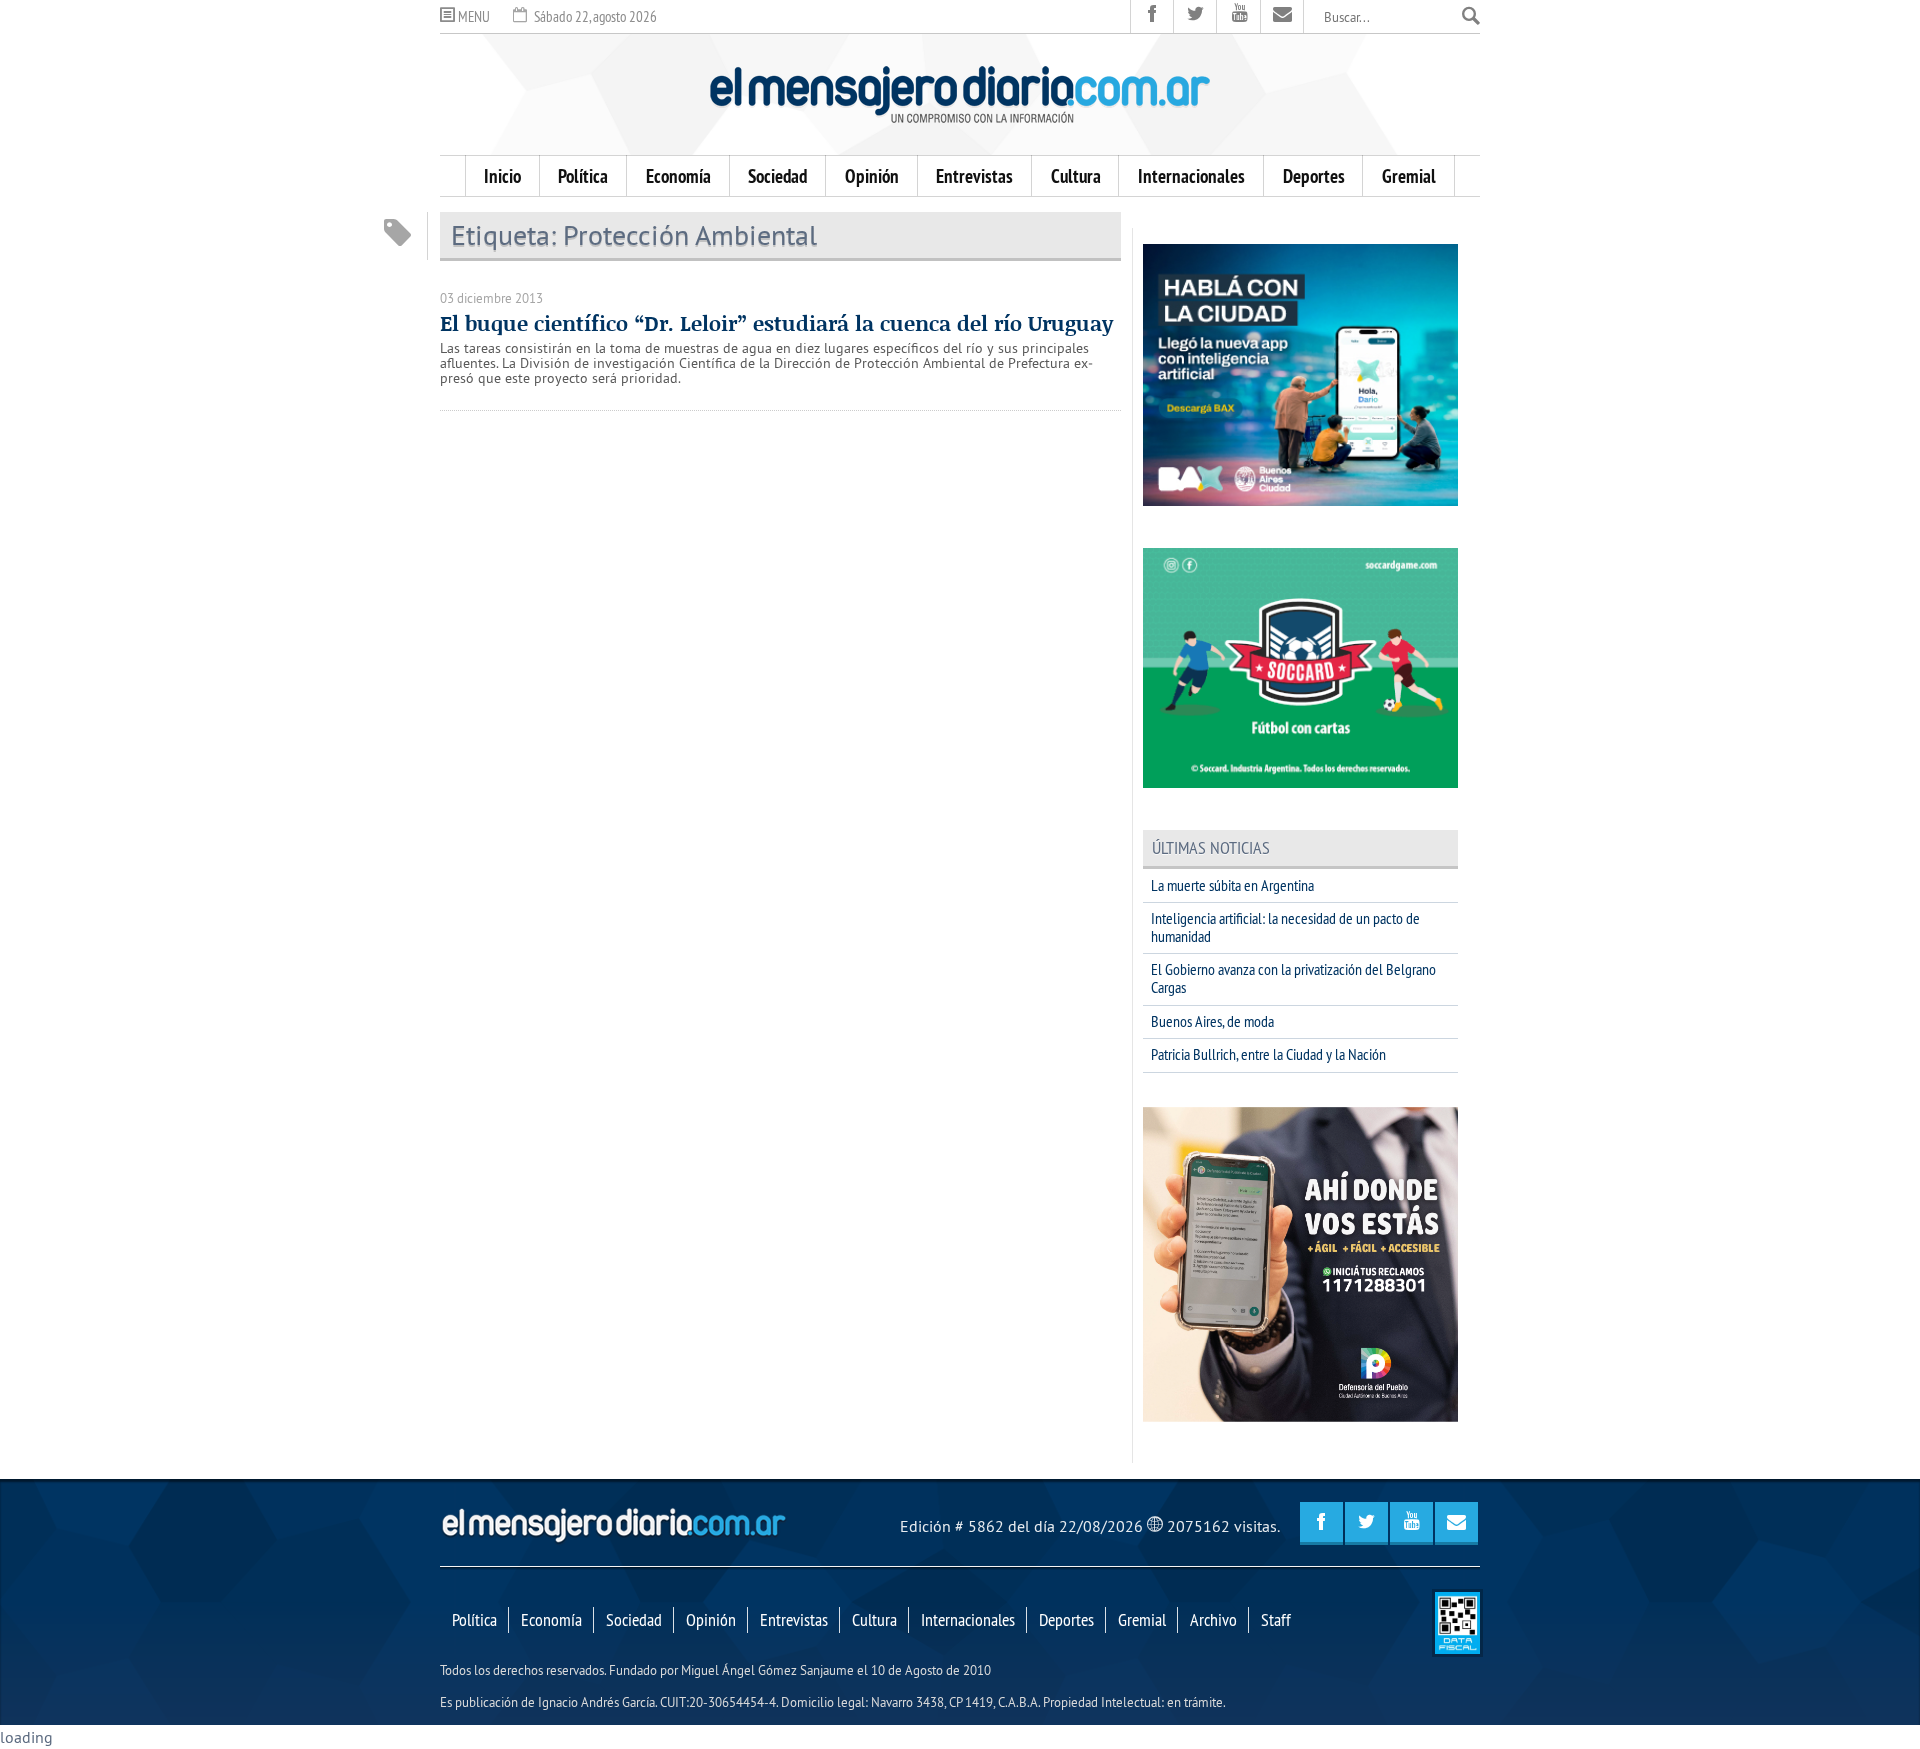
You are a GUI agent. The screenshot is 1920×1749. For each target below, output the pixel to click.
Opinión (872, 176)
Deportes (1314, 176)
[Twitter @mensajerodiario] (1195, 16)
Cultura (1076, 176)
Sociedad (777, 176)
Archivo (1213, 1620)
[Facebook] (1152, 16)
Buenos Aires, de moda (1212, 1021)
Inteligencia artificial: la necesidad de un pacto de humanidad (1285, 927)
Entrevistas (974, 176)
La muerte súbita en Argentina (1232, 885)
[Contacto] (1282, 16)
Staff (1276, 1620)
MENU (472, 16)
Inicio (502, 176)
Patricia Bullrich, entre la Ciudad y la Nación (1268, 1054)
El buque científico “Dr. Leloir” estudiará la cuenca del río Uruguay (776, 323)
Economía (678, 176)
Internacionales (1191, 176)
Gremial (1409, 176)
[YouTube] (1238, 16)
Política (583, 176)
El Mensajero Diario (960, 94)
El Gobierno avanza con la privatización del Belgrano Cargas (1293, 978)
